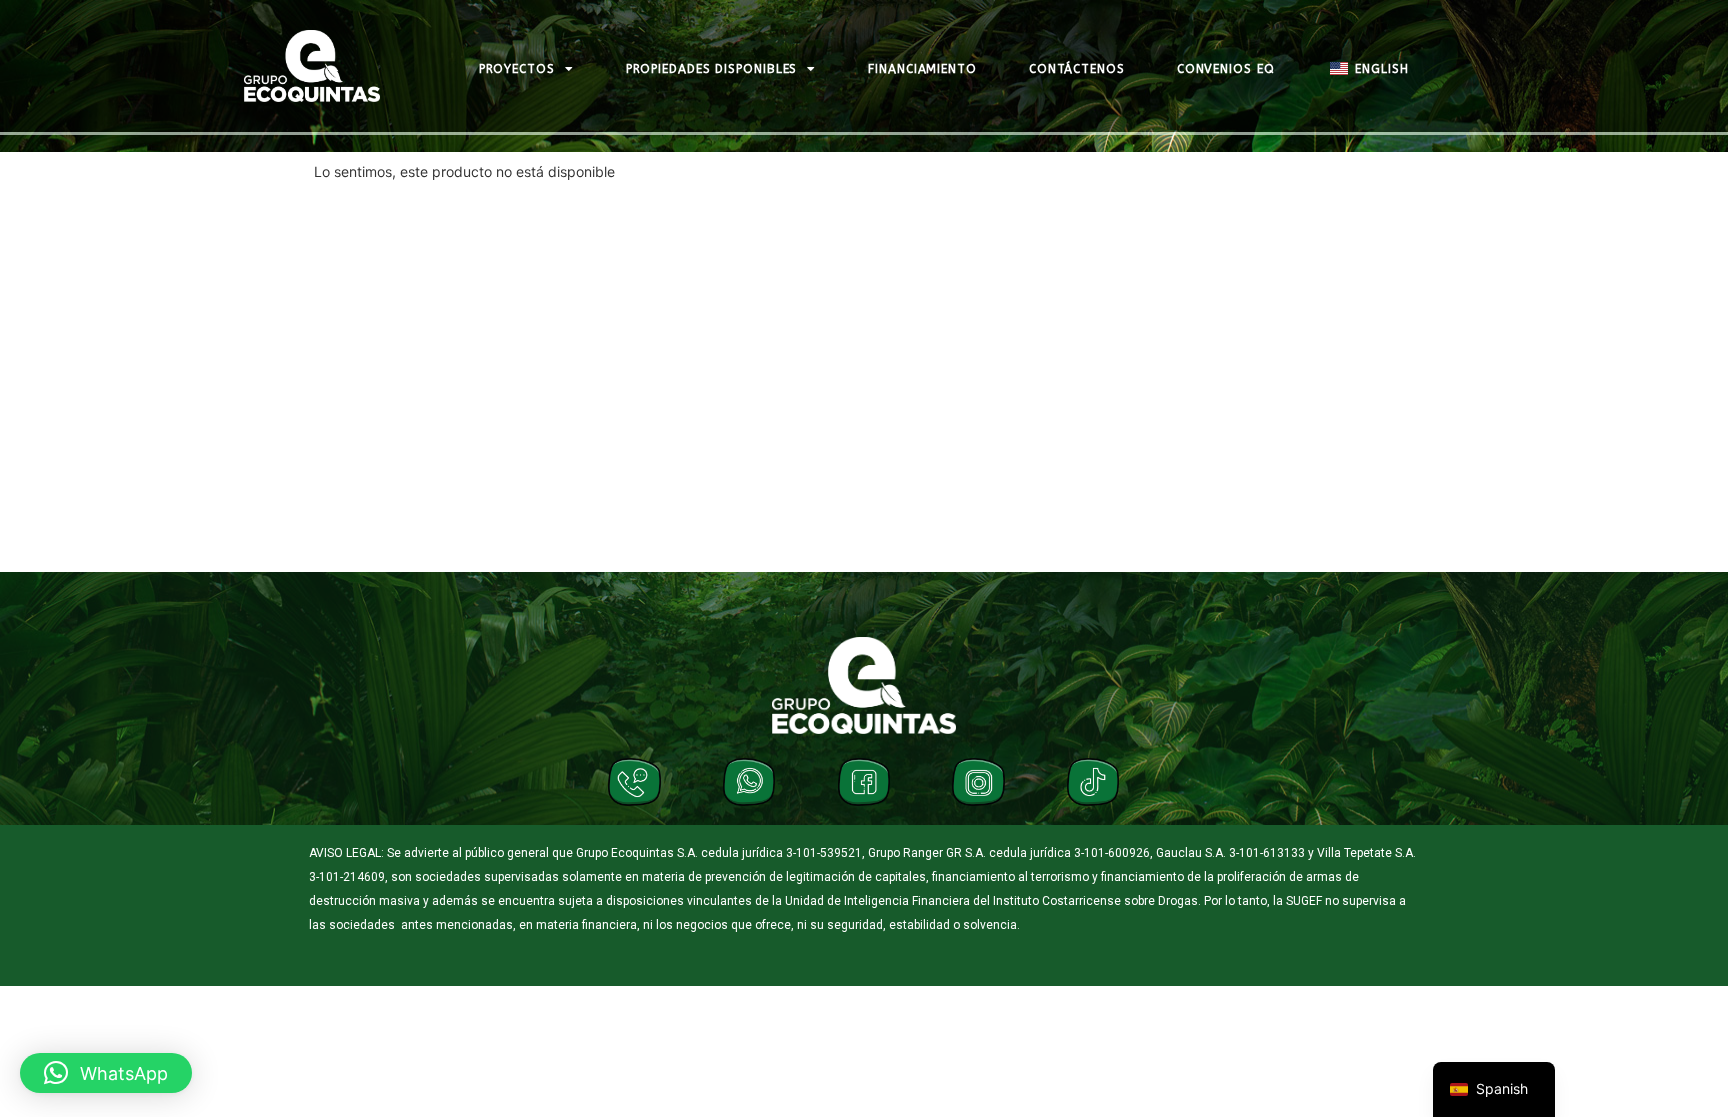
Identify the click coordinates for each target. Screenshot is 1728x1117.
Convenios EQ (1226, 69)
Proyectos (517, 69)
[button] (106, 1073)
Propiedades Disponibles (712, 69)
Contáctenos (1077, 69)
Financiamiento (922, 69)
